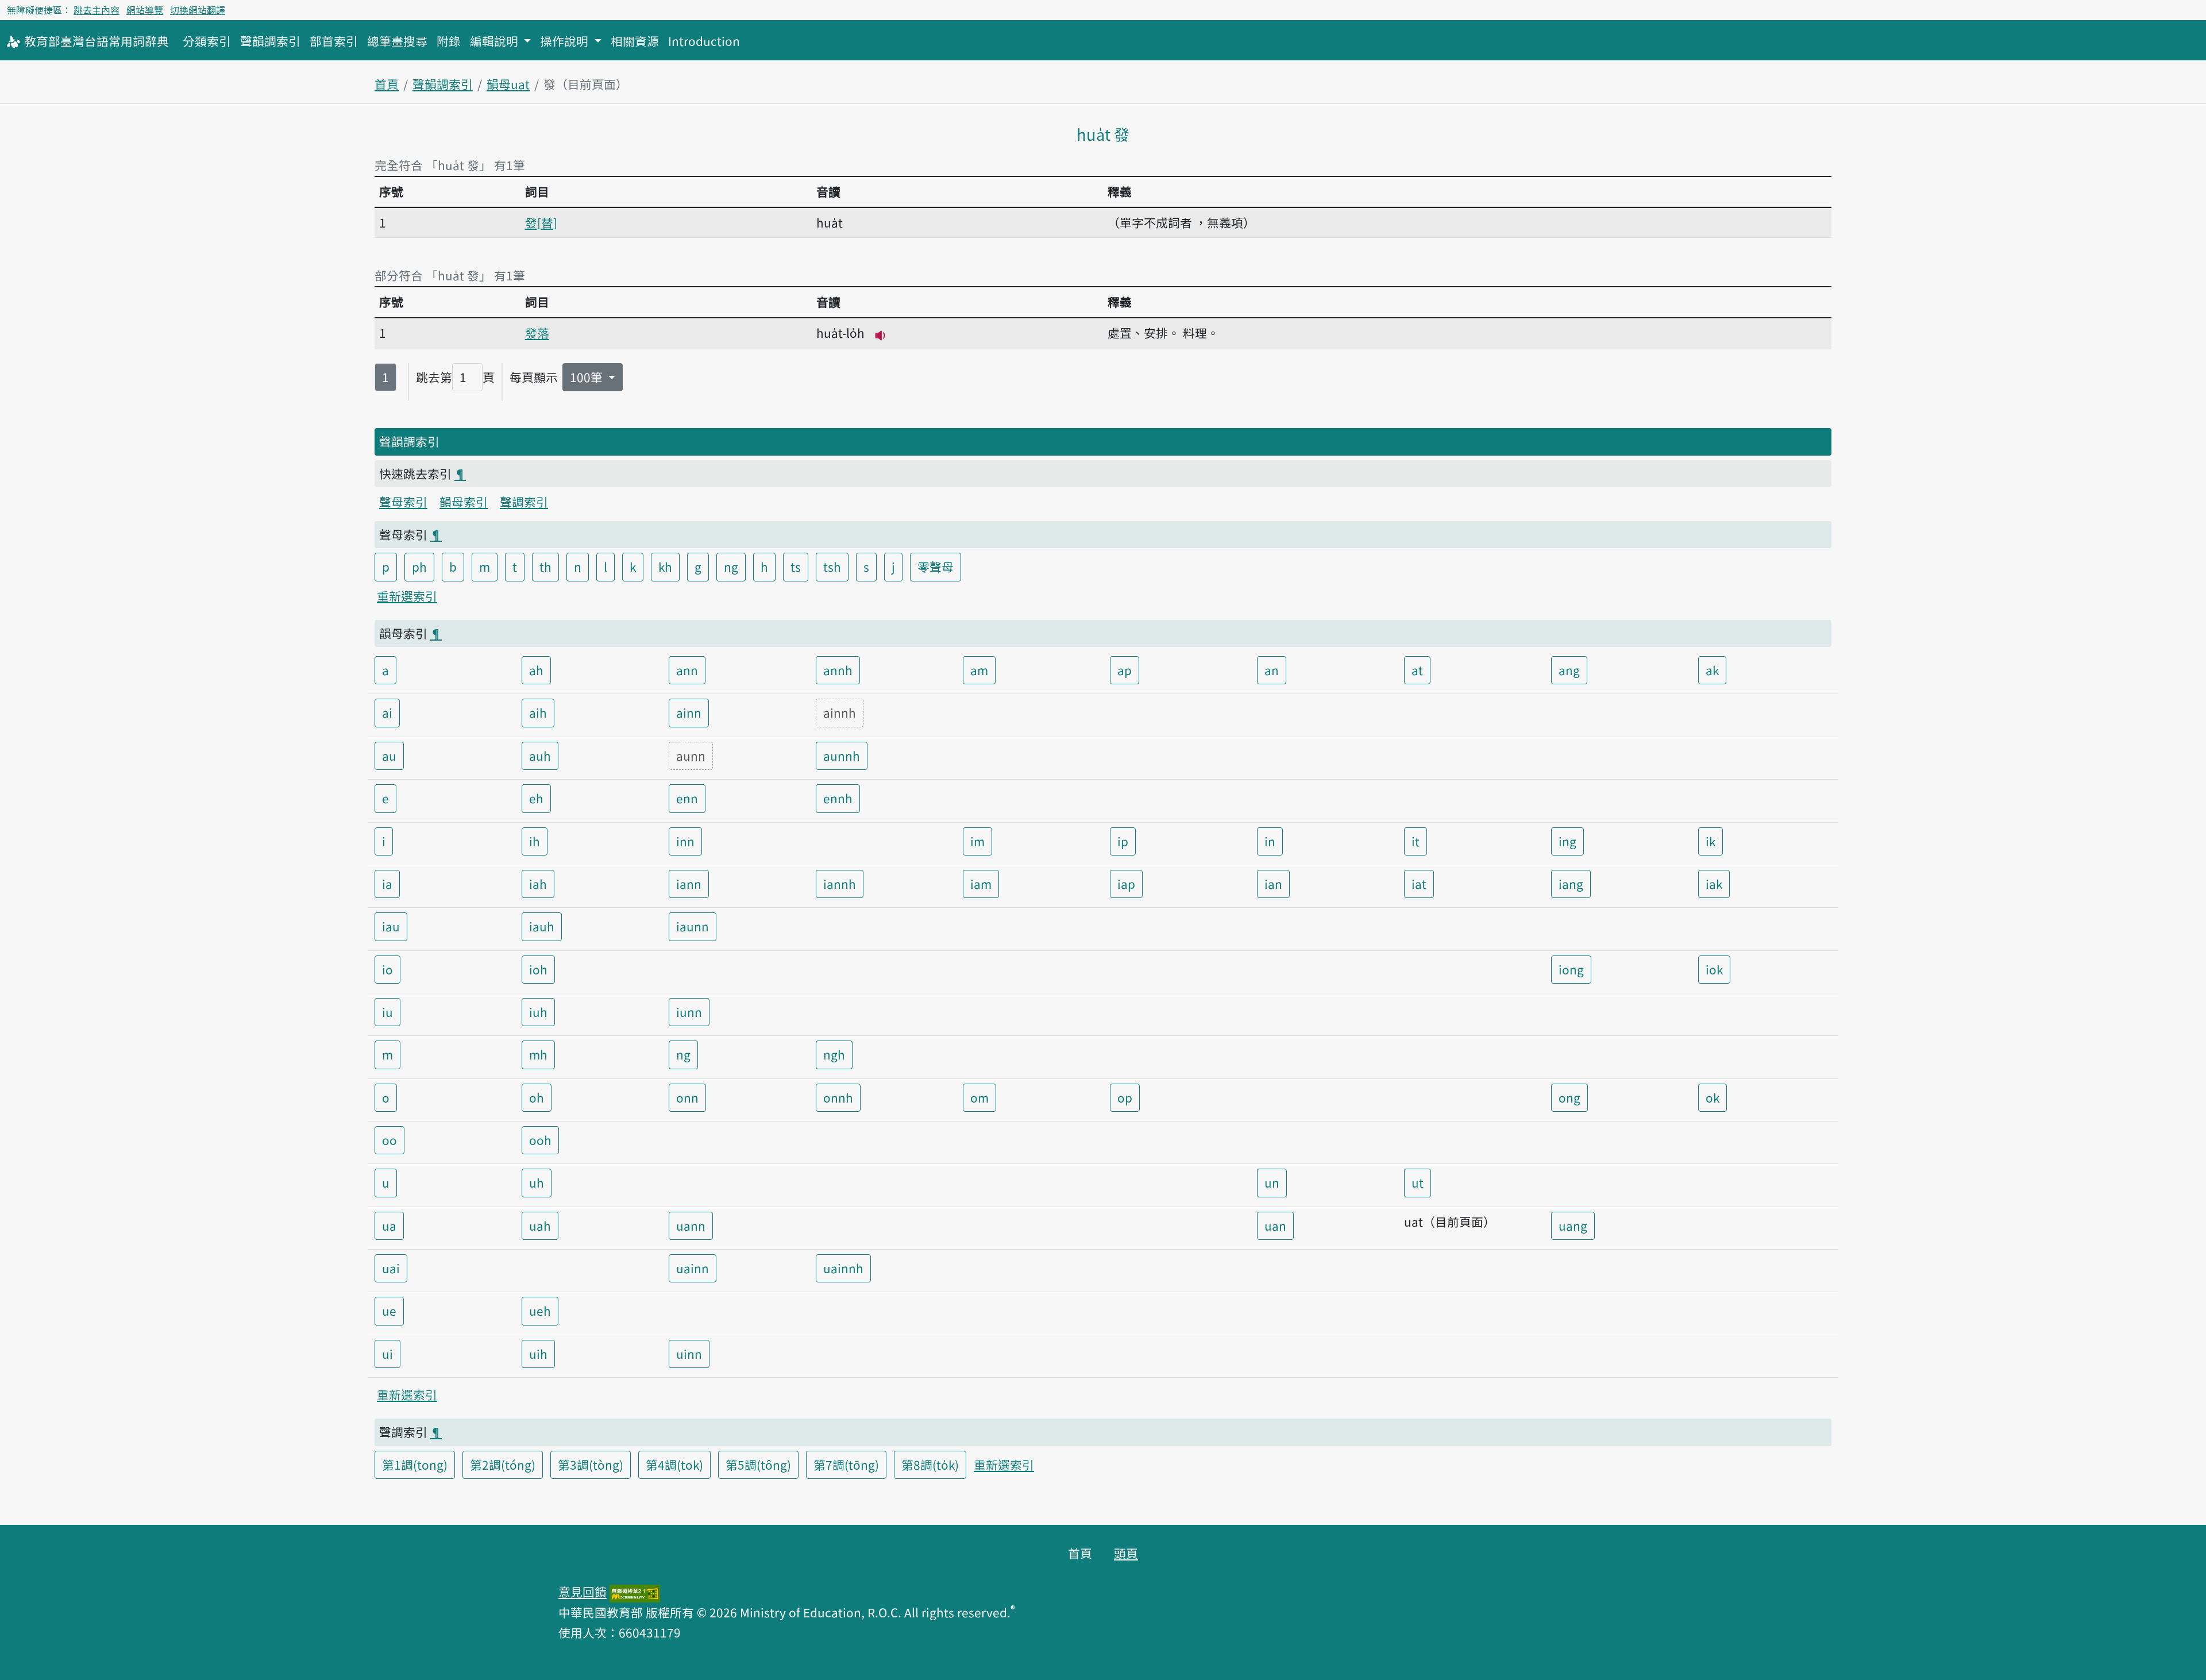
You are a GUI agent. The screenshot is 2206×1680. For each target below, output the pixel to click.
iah (538, 884)
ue (389, 1311)
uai (391, 1268)
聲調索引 (524, 502)
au (389, 756)
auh (540, 756)
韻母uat (508, 84)
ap (1125, 670)
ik (1711, 841)
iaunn (693, 926)
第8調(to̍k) (930, 1465)
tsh (832, 567)
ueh (540, 1311)
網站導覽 (145, 10)
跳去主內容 (97, 10)
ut (1418, 1182)
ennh (838, 798)
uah (540, 1226)
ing (1567, 841)
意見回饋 (583, 1592)
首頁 (387, 84)
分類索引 (207, 41)
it (1416, 841)
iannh (840, 884)
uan (1275, 1226)
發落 (537, 333)
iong (1571, 969)
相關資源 (635, 41)
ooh (540, 1140)
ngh (834, 1054)
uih (538, 1354)
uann (691, 1226)
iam (981, 884)
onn (687, 1097)
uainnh (843, 1268)
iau (391, 926)
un (1272, 1182)
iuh (538, 1012)
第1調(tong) (415, 1465)
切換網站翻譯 (198, 10)
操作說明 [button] (566, 41)
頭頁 (1126, 1553)
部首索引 (334, 41)
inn (685, 841)
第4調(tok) (674, 1465)
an (1272, 670)
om (979, 1097)
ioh (538, 969)
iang (1571, 884)
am (979, 670)
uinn (689, 1354)
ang (1569, 670)
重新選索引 (407, 596)
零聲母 (936, 567)
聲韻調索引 (270, 41)
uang (1573, 1226)
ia (387, 884)
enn (687, 798)
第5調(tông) (758, 1465)
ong (1569, 1097)
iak (1714, 884)
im (977, 841)
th (545, 567)
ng (731, 567)
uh (537, 1182)
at (1417, 670)
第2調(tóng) (503, 1465)
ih (535, 841)
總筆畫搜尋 (397, 41)
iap (1126, 884)
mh (538, 1054)
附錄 (449, 41)
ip (1123, 841)
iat (1419, 884)
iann (689, 884)
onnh (838, 1097)
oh (537, 1097)
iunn (689, 1012)
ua (389, 1226)
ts (796, 567)
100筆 (588, 377)
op (1125, 1097)
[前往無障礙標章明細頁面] (635, 1592)
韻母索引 (464, 502)
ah (536, 670)
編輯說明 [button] (495, 41)
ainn (689, 712)
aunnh (842, 756)
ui (387, 1354)
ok (1713, 1097)
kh (665, 567)
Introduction (704, 41)
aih (538, 712)
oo (389, 1140)
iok (1714, 969)
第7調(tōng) (846, 1465)
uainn (693, 1268)
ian (1273, 884)
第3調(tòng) (591, 1465)
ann (687, 670)
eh (536, 798)
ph (419, 567)
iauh (542, 926)
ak (1712, 670)
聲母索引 (403, 502)
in (1270, 841)
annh (838, 670)
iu (387, 1012)
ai (387, 712)
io (387, 969)
